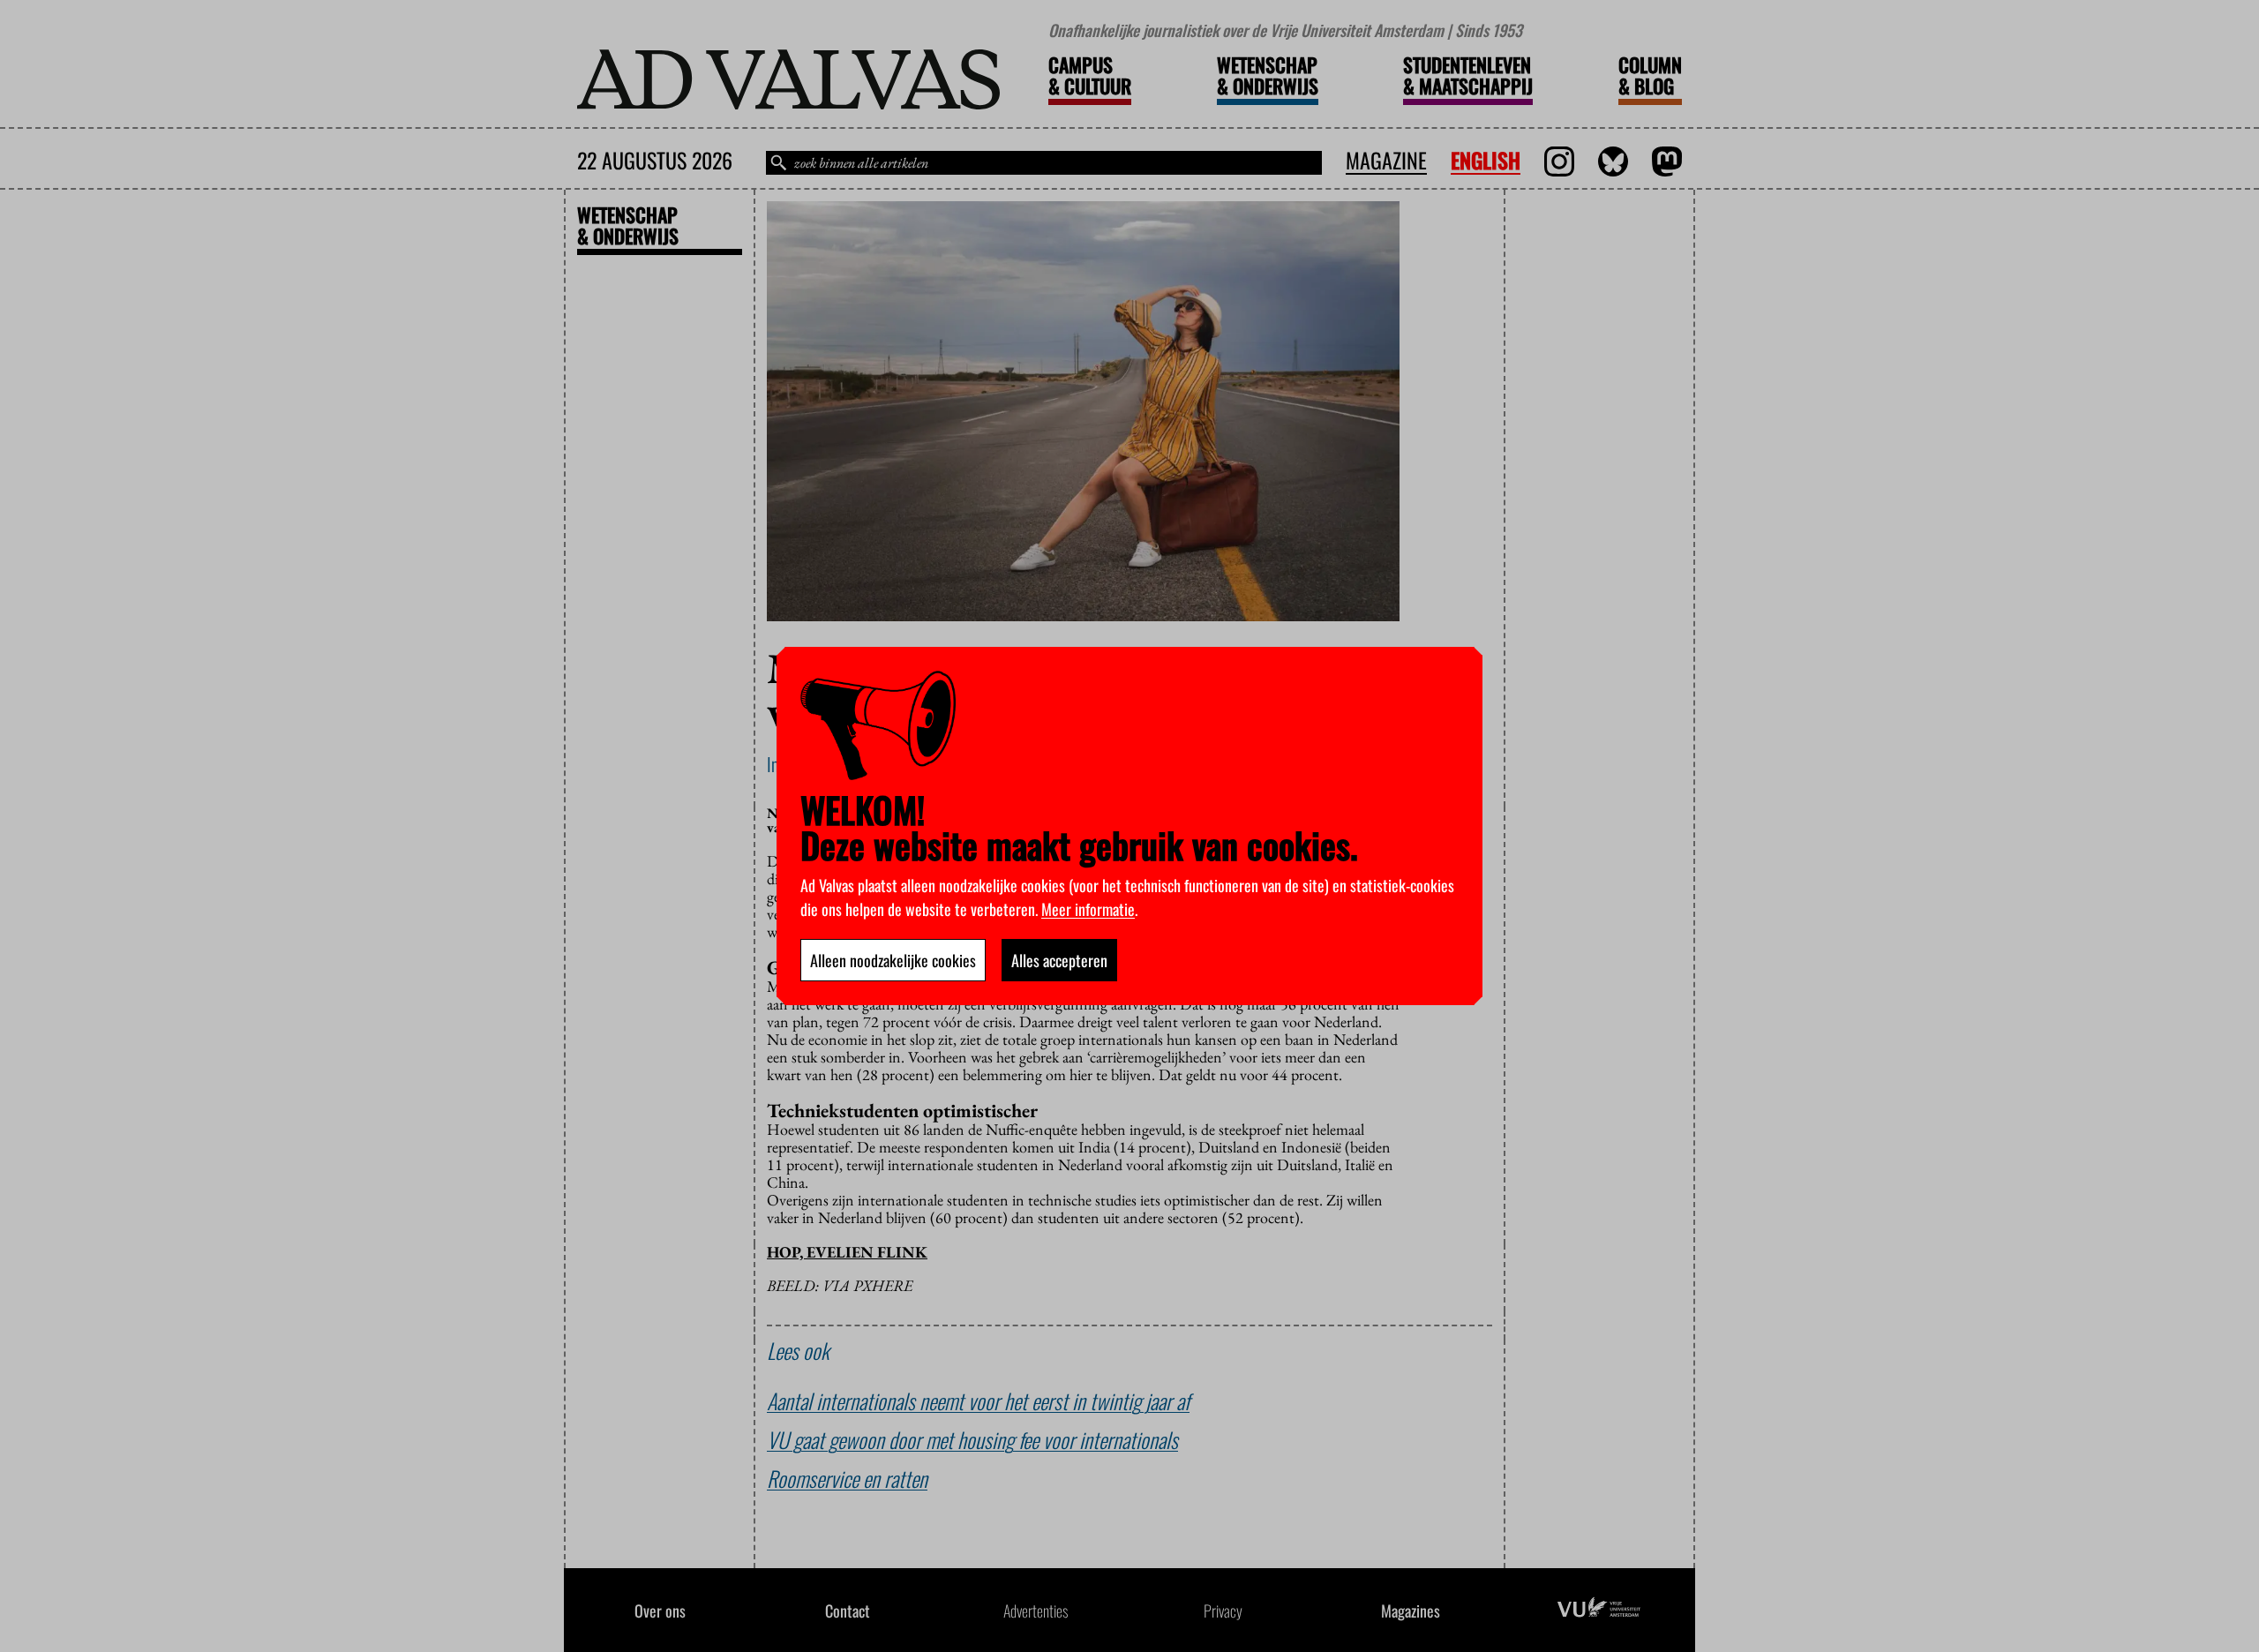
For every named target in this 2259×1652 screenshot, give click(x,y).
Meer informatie (1088, 909)
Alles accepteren (1059, 960)
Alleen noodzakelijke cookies (893, 960)
